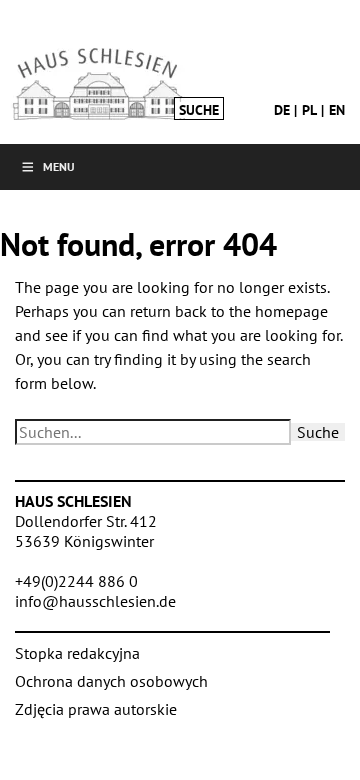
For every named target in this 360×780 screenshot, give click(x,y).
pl (309, 110)
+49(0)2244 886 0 (76, 581)
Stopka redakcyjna (77, 653)
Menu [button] (59, 166)
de (282, 110)
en (337, 110)
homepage (291, 311)
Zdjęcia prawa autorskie (96, 709)
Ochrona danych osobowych (111, 681)
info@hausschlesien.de (95, 601)
